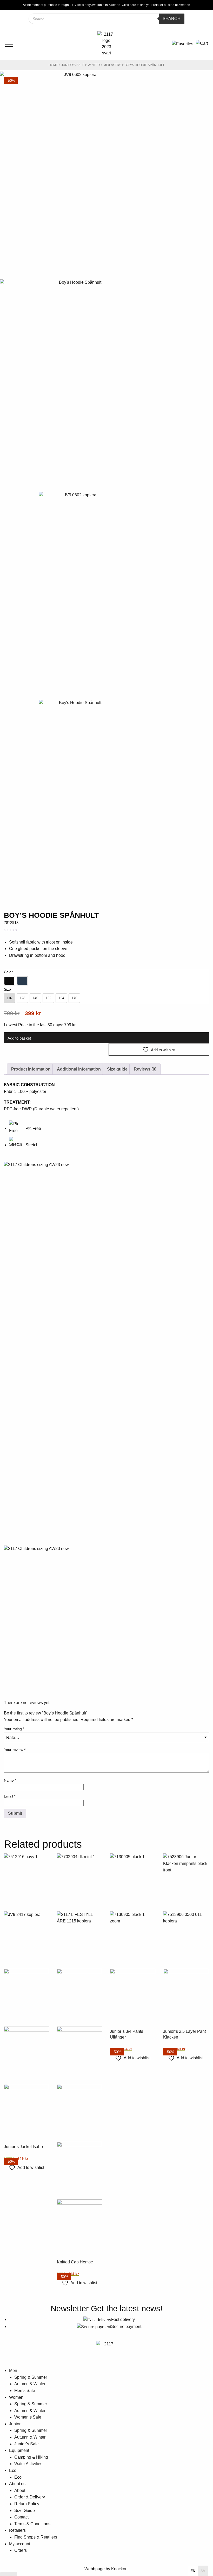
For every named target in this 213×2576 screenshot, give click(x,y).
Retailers (17, 2530)
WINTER (94, 65)
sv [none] (203, 2571)
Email (10, 1796)
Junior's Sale (73, 65)
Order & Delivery (30, 2497)
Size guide (117, 1069)
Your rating (14, 1729)
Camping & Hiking (31, 2457)
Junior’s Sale (26, 2444)
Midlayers (112, 65)
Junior (15, 2424)
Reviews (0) (145, 1069)
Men (13, 2371)
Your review (15, 1750)
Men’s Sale (25, 2391)
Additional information (79, 1069)
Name (10, 1780)
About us (17, 2484)
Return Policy (27, 2504)
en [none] (193, 2571)
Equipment (19, 2450)
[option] (9, 981)
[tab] (31, 1069)
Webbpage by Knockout (106, 2569)
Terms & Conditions (32, 2524)
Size (7, 989)
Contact (21, 2517)
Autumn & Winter (30, 2384)
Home (53, 65)
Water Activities (28, 2464)
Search (172, 19)
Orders (21, 2550)
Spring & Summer (31, 2377)
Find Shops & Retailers (36, 2537)
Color (8, 972)
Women (16, 2397)
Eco (13, 2470)
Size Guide (25, 2511)
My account (20, 2544)
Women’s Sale (28, 2417)
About (20, 2490)
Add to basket (19, 1038)
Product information (31, 1069)
